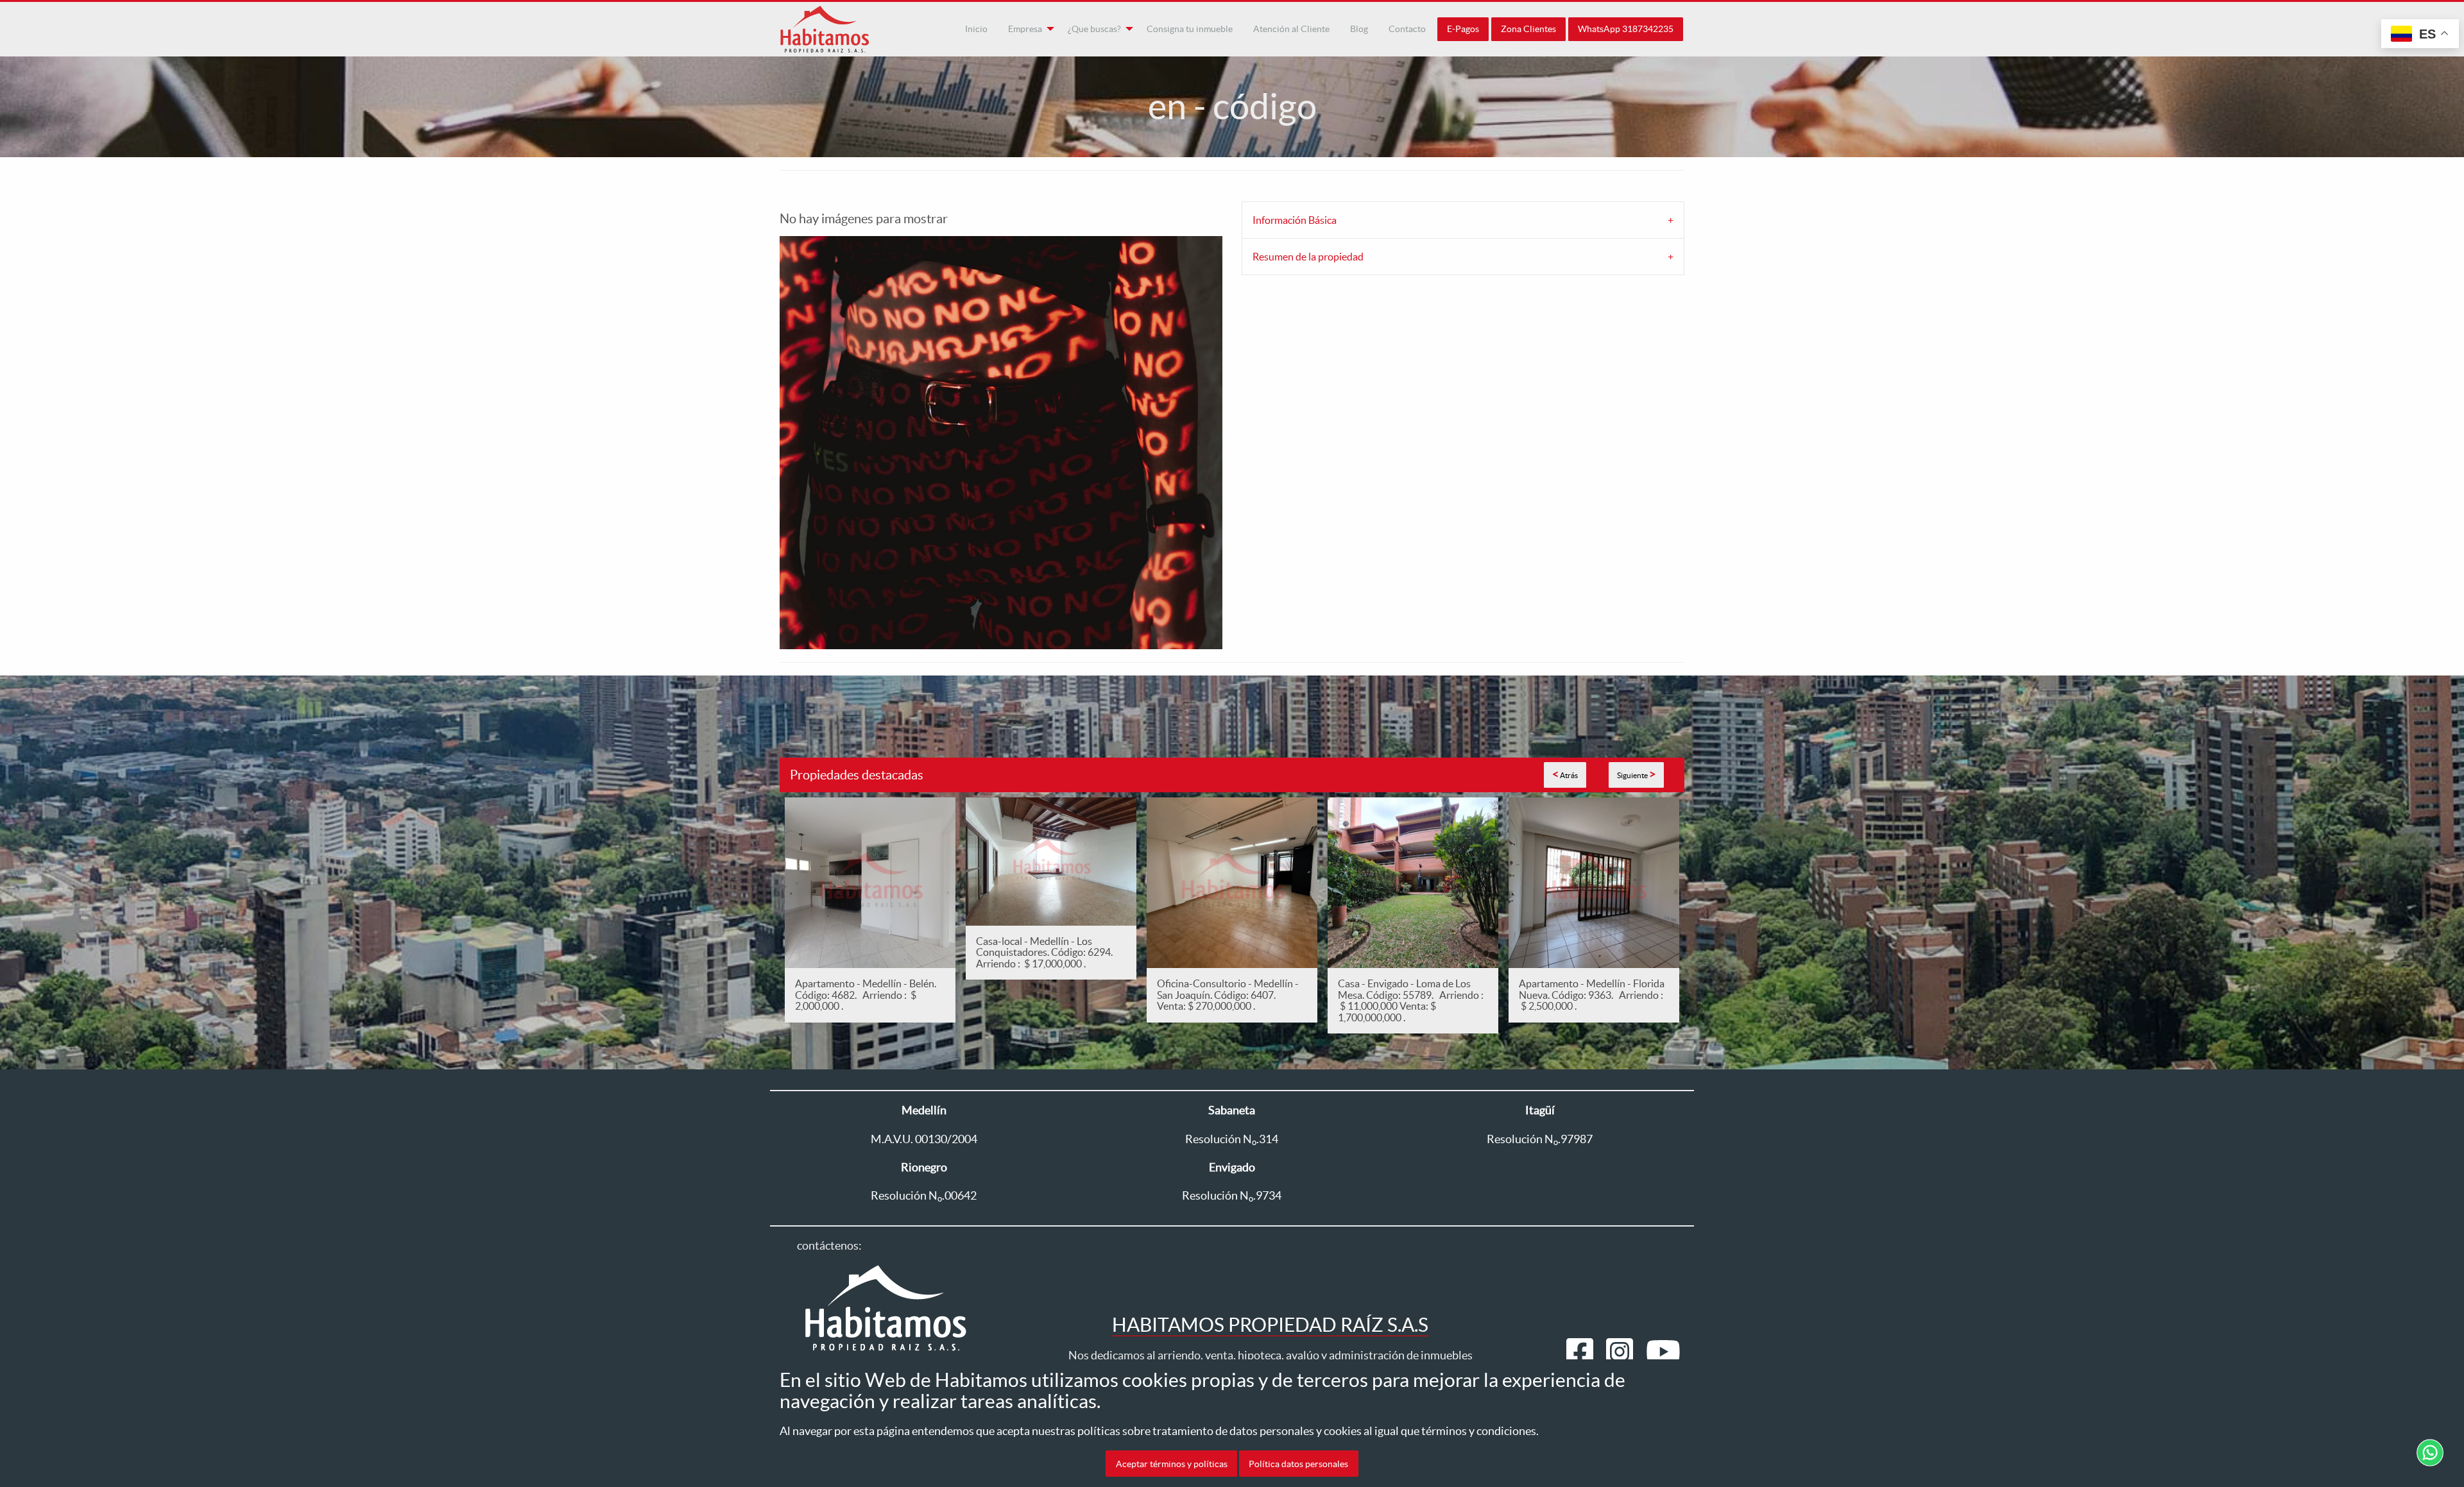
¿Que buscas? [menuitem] (1094, 29)
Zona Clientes (1528, 29)
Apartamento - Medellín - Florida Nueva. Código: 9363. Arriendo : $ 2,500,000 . (1592, 995)
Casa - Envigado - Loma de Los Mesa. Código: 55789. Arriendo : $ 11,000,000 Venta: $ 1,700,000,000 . (1411, 1000)
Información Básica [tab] (1295, 220)
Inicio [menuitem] (976, 29)
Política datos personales (1298, 1463)
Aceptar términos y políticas (1172, 1463)
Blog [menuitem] (1359, 29)
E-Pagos (1463, 29)
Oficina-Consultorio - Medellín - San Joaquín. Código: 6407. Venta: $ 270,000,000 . (1228, 995)
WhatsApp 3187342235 (1626, 29)
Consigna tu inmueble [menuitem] (1190, 29)
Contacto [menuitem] (1407, 29)
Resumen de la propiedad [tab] (1308, 257)
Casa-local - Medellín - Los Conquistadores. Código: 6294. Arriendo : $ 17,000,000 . (1046, 952)
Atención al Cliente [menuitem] (1291, 29)
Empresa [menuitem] (1025, 29)
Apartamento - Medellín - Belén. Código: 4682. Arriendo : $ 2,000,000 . (866, 995)
